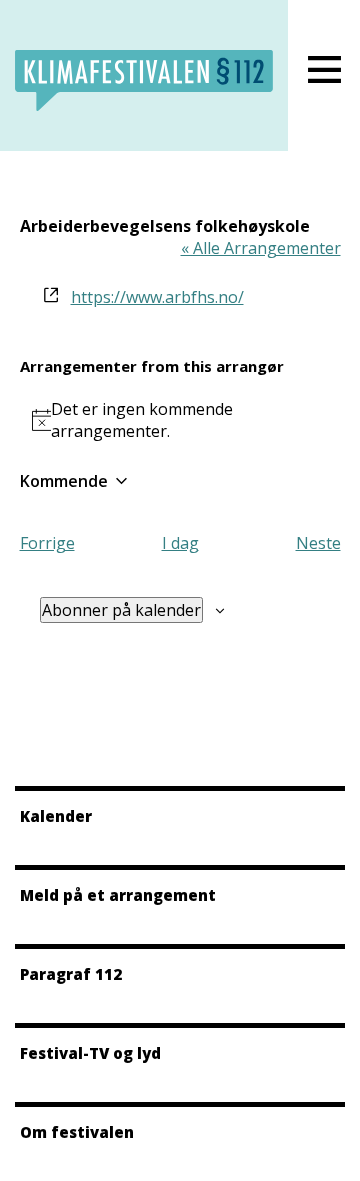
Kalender (56, 816)
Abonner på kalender (121, 610)
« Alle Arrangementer (261, 248)
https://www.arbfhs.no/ (157, 297)
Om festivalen (77, 1132)
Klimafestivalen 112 (144, 80)
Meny (324, 70)
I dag (180, 543)
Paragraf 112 (71, 974)
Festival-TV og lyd (90, 1053)
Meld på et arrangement (118, 895)
